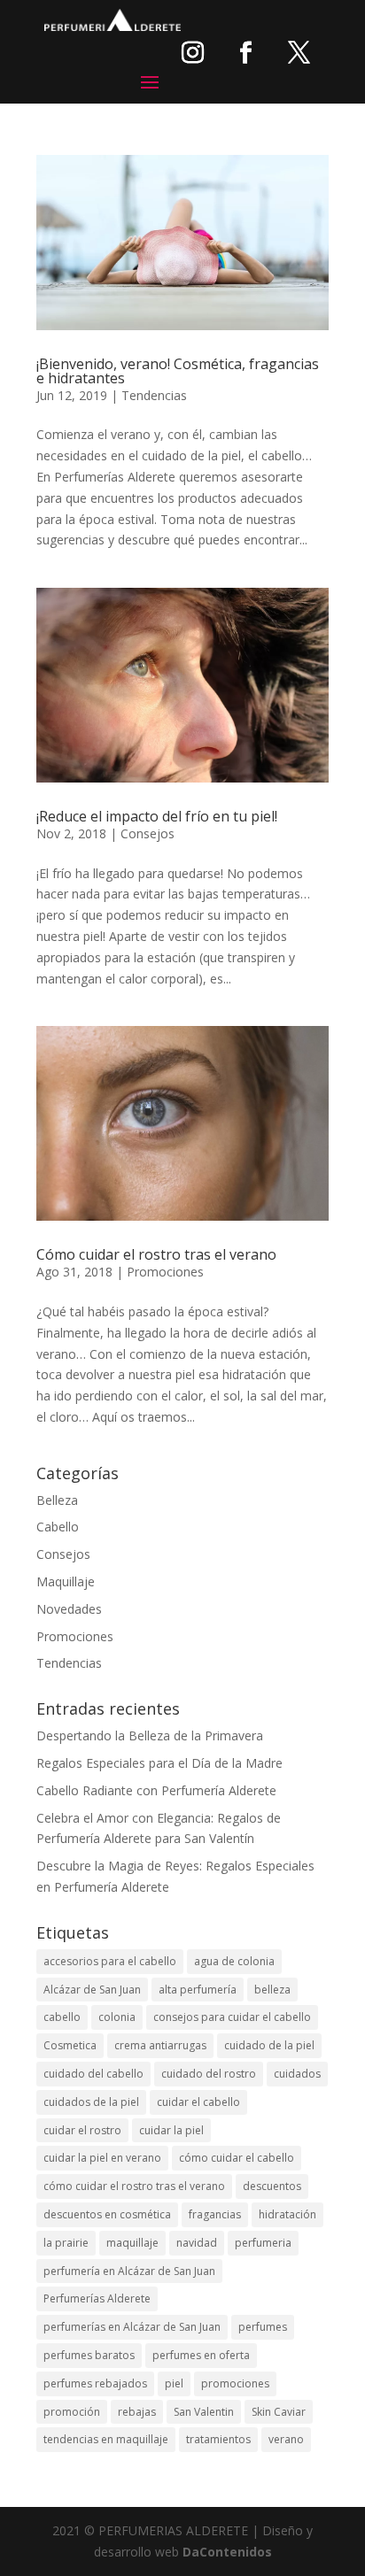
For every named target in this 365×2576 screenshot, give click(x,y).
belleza (272, 1990)
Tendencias (154, 395)
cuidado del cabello (93, 2074)
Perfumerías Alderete (97, 2298)
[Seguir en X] (299, 52)
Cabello (58, 1527)
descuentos (272, 2186)
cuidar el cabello (198, 2102)
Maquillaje (66, 1581)
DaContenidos (227, 2552)
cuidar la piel (171, 2130)
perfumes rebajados (95, 2383)
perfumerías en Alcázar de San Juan (132, 2327)
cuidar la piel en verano (102, 2158)
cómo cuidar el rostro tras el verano (134, 2186)
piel (174, 2383)
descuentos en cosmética (107, 2214)
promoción (72, 2412)
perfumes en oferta (201, 2355)
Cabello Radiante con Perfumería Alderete (156, 1790)
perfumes (263, 2327)
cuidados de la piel (91, 2102)
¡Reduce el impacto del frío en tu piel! (157, 816)
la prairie (66, 2243)
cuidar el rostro (82, 2130)
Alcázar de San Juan (92, 1990)
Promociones (165, 1272)
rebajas (137, 2412)
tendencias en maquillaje (106, 2439)
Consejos (148, 833)
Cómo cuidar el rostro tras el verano (156, 1254)
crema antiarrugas (160, 2045)
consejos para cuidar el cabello (232, 2017)
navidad (197, 2243)
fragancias (215, 2214)
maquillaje (132, 2243)
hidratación (287, 2214)
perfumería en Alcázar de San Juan (129, 2271)
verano (286, 2439)
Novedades (69, 1609)
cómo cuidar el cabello (237, 2158)
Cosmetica (70, 2045)
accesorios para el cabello (110, 1961)
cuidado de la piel (269, 2045)
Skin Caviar (279, 2412)
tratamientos (218, 2439)
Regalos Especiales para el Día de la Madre (159, 1763)
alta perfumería (198, 1990)
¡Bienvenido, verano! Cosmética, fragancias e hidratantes (178, 371)
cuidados (297, 2074)
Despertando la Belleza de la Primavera (150, 1735)
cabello (62, 2017)
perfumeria (263, 2243)
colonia (117, 2017)
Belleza (57, 1500)
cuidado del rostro (209, 2074)
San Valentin (204, 2412)
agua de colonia (234, 1961)
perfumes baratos (89, 2355)
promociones (235, 2383)
